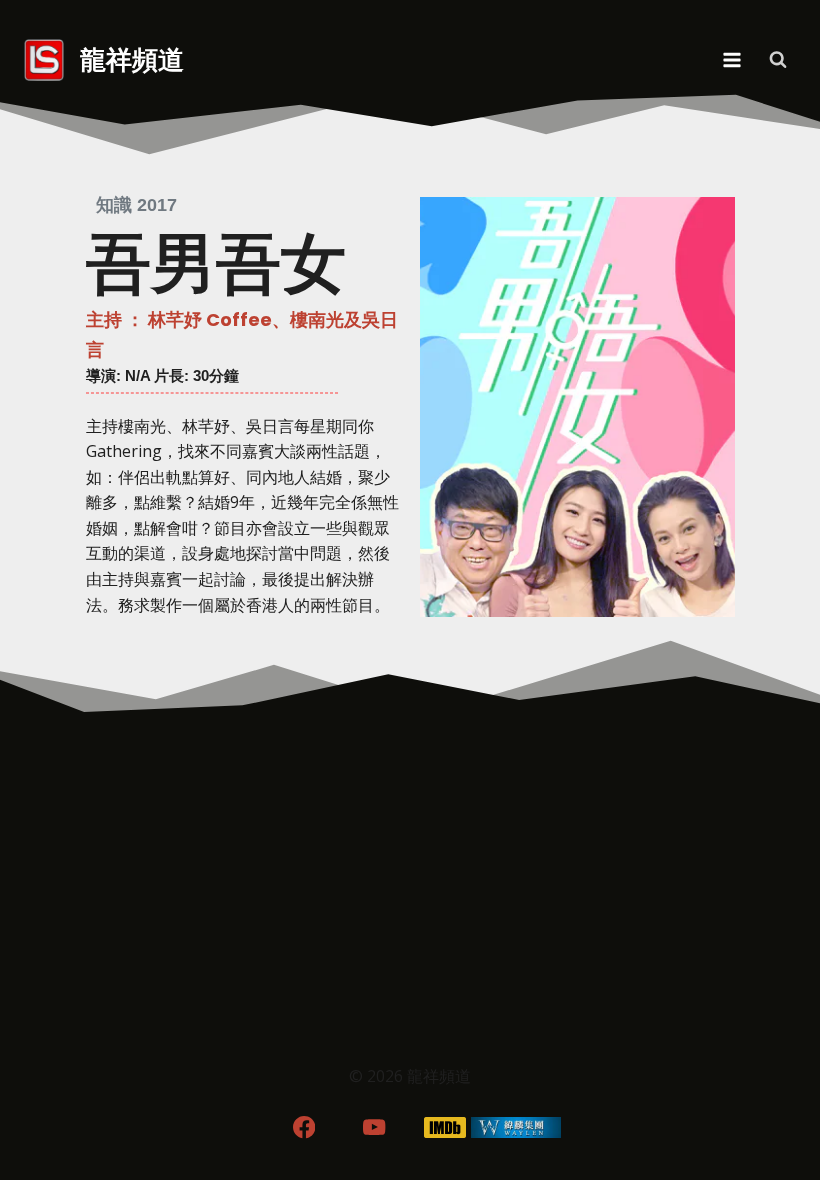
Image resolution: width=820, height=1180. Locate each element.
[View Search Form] (778, 60)
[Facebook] (303, 1127)
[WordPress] (516, 1127)
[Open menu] (731, 59)
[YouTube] (374, 1127)
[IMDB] (445, 1127)
